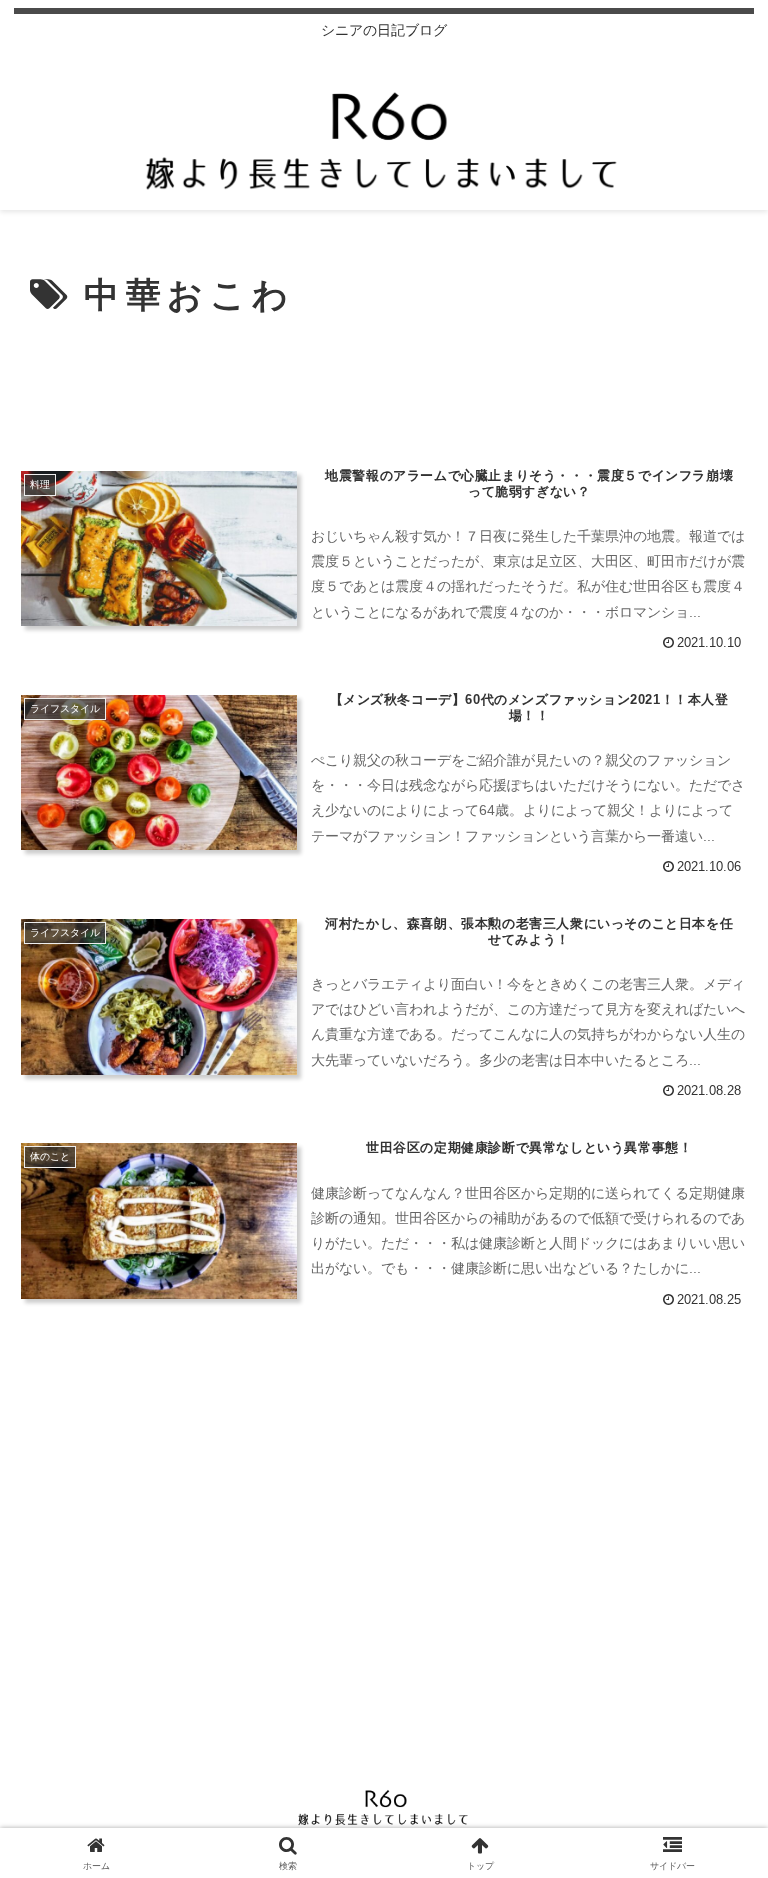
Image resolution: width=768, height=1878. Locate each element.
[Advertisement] (384, 387)
